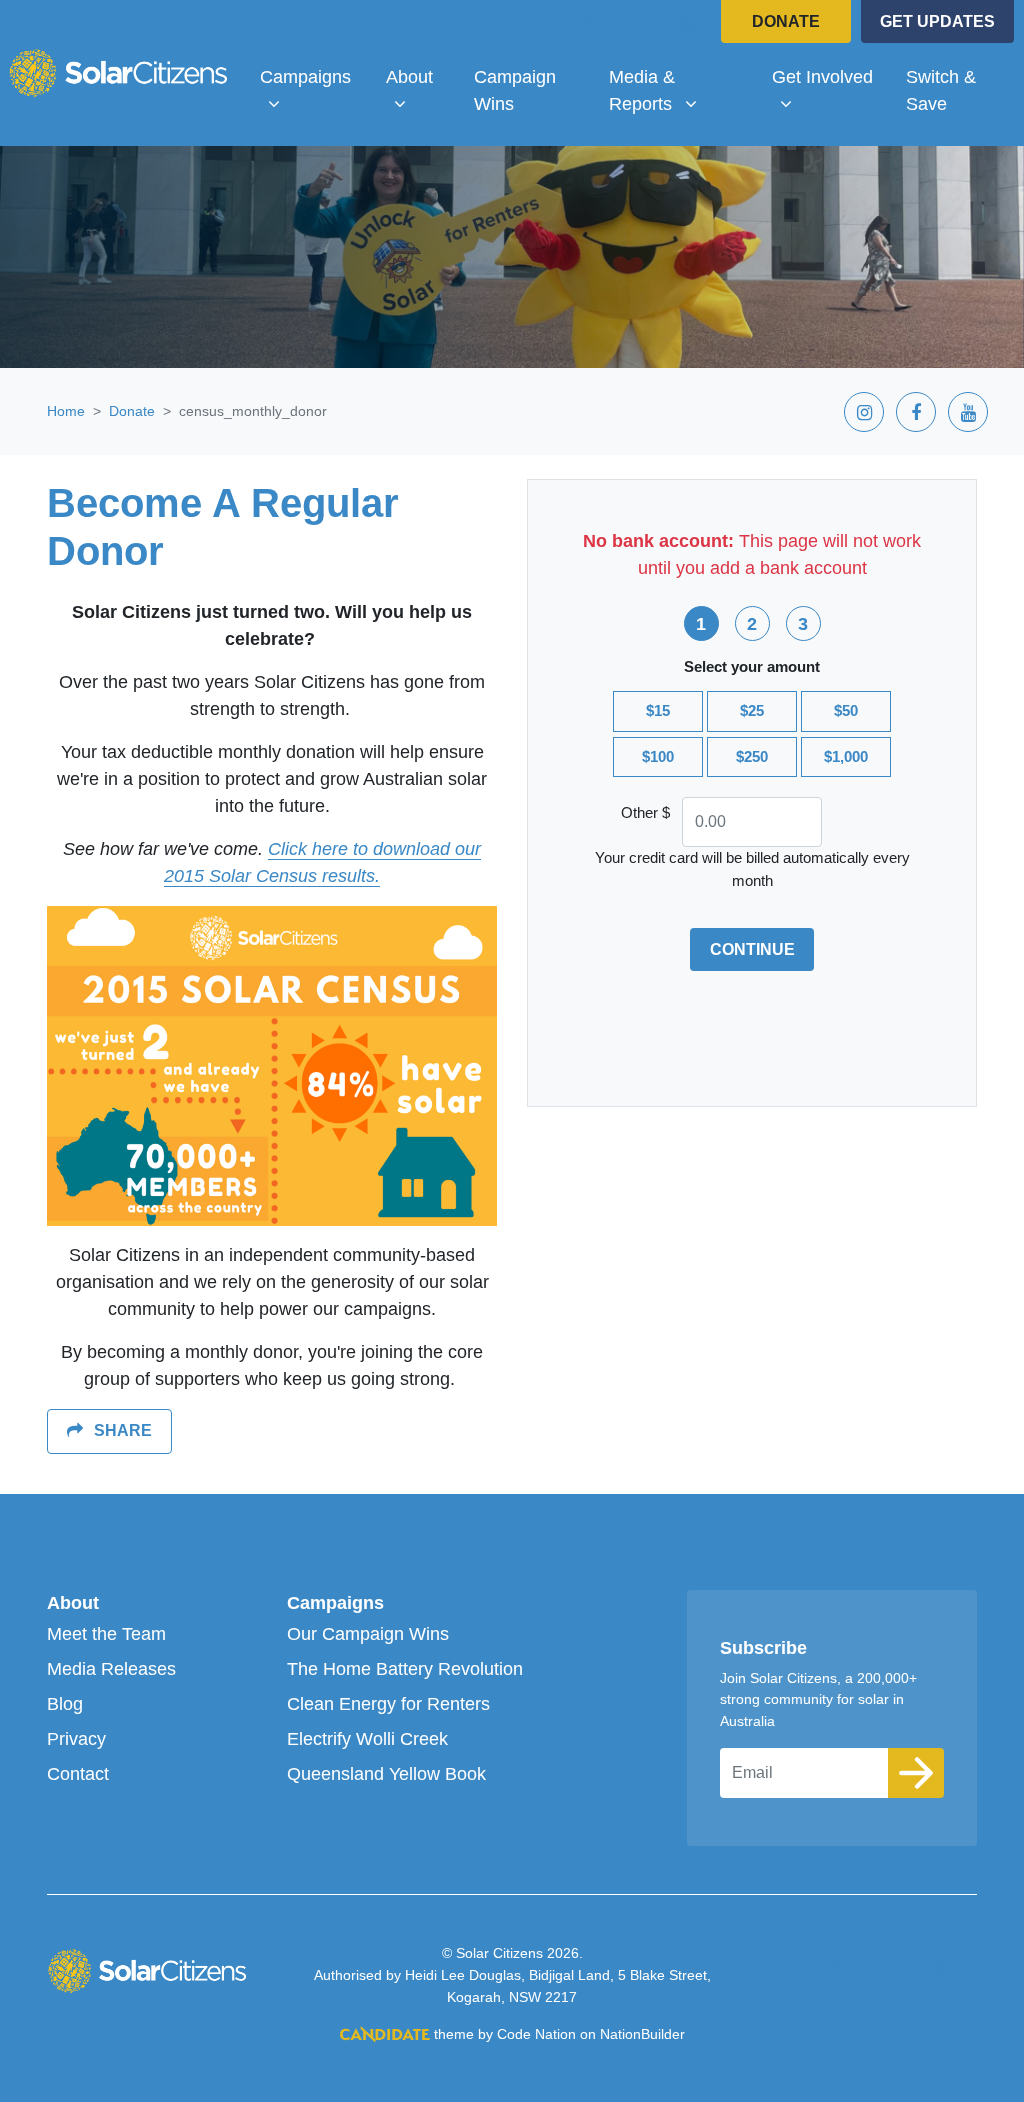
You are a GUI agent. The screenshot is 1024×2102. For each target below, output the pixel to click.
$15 (658, 710)
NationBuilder (642, 2034)
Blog (65, 1704)
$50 (846, 710)
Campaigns (335, 1603)
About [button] (421, 76)
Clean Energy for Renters (388, 1704)
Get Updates (937, 21)
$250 (752, 756)
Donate (786, 21)
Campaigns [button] (314, 76)
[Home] (118, 73)
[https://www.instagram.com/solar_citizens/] (584, 24)
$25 (752, 710)
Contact (78, 1774)
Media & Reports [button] (681, 90)
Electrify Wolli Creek (367, 1739)
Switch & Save (941, 90)
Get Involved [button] (830, 76)
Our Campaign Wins (368, 1634)
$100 (658, 756)
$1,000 (846, 756)
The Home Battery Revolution (405, 1669)
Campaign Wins (515, 90)
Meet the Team (106, 1634)
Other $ (645, 812)
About (73, 1603)
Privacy (76, 1739)
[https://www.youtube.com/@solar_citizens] (688, 24)
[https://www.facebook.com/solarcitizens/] (636, 24)
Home (66, 411)
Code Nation (536, 2034)
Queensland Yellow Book (386, 1774)
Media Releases (111, 1669)
